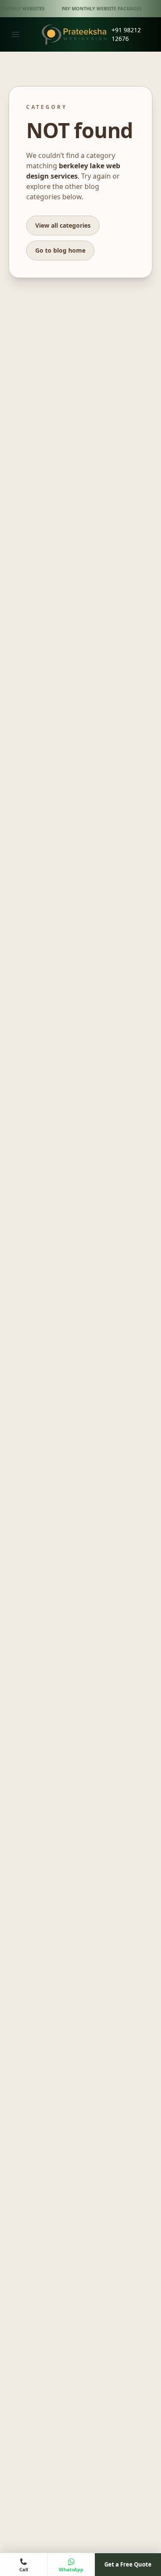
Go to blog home (60, 250)
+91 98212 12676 (126, 34)
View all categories (63, 225)
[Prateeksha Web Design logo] (76, 34)
